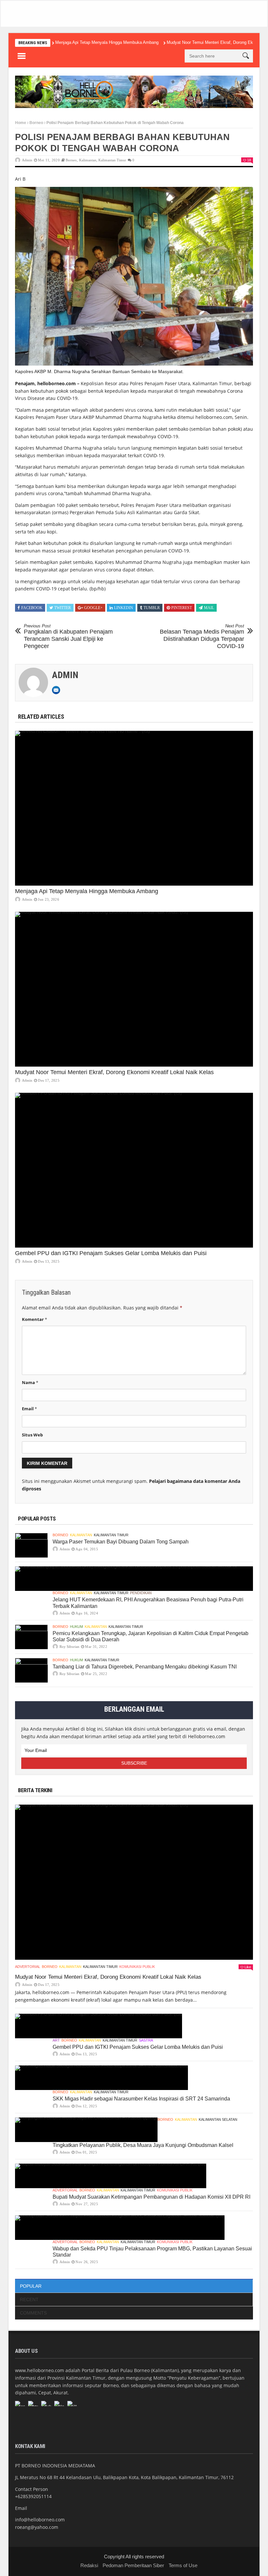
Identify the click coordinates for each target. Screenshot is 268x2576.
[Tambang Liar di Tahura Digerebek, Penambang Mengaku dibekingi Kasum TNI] (31, 1670)
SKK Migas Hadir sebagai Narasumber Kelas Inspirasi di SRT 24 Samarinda (141, 2099)
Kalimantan (88, 160)
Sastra (146, 2040)
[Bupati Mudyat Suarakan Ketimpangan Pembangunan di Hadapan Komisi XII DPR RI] (111, 2176)
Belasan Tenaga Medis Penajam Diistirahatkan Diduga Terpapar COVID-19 (202, 636)
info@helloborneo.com (40, 2520)
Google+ (93, 608)
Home (21, 123)
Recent (29, 2299)
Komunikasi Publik (137, 1967)
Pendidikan (141, 1593)
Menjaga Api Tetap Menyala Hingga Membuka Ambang (107, 42)
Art (56, 2040)
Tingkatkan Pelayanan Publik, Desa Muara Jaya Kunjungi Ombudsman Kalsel (143, 2145)
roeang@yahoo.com (37, 2527)
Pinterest (182, 608)
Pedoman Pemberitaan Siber (133, 2565)
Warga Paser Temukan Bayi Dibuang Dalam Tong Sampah (121, 1542)
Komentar (34, 1319)
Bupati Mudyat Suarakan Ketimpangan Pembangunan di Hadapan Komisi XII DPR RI (151, 2197)
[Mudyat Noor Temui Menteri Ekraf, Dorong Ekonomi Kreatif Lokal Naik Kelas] (134, 989)
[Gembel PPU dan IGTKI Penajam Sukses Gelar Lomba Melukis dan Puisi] (134, 1170)
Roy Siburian (69, 1647)
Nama (30, 1382)
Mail (209, 608)
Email (29, 1409)
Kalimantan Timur (112, 160)
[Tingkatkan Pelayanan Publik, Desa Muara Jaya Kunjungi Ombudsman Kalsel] (86, 2130)
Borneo (36, 123)
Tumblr (152, 608)
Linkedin (124, 608)
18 (249, 160)
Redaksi (89, 2565)
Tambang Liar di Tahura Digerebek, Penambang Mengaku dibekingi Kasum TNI (145, 1667)
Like (248, 1967)
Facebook (32, 608)
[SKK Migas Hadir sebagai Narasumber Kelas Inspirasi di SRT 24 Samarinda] (101, 2078)
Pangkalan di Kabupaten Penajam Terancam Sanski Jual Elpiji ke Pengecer (68, 636)
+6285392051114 (33, 2496)
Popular (31, 2286)
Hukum (76, 1627)
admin (27, 160)
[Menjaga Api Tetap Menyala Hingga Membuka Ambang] (134, 808)
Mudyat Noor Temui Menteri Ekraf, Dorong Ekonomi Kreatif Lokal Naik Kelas (114, 1072)
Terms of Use (183, 2565)
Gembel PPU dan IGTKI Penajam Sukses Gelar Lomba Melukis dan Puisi (111, 1253)
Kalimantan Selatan (218, 2119)
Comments (33, 2313)
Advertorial (28, 1967)
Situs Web (32, 1435)
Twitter (63, 608)
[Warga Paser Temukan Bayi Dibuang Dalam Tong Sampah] (31, 1545)
